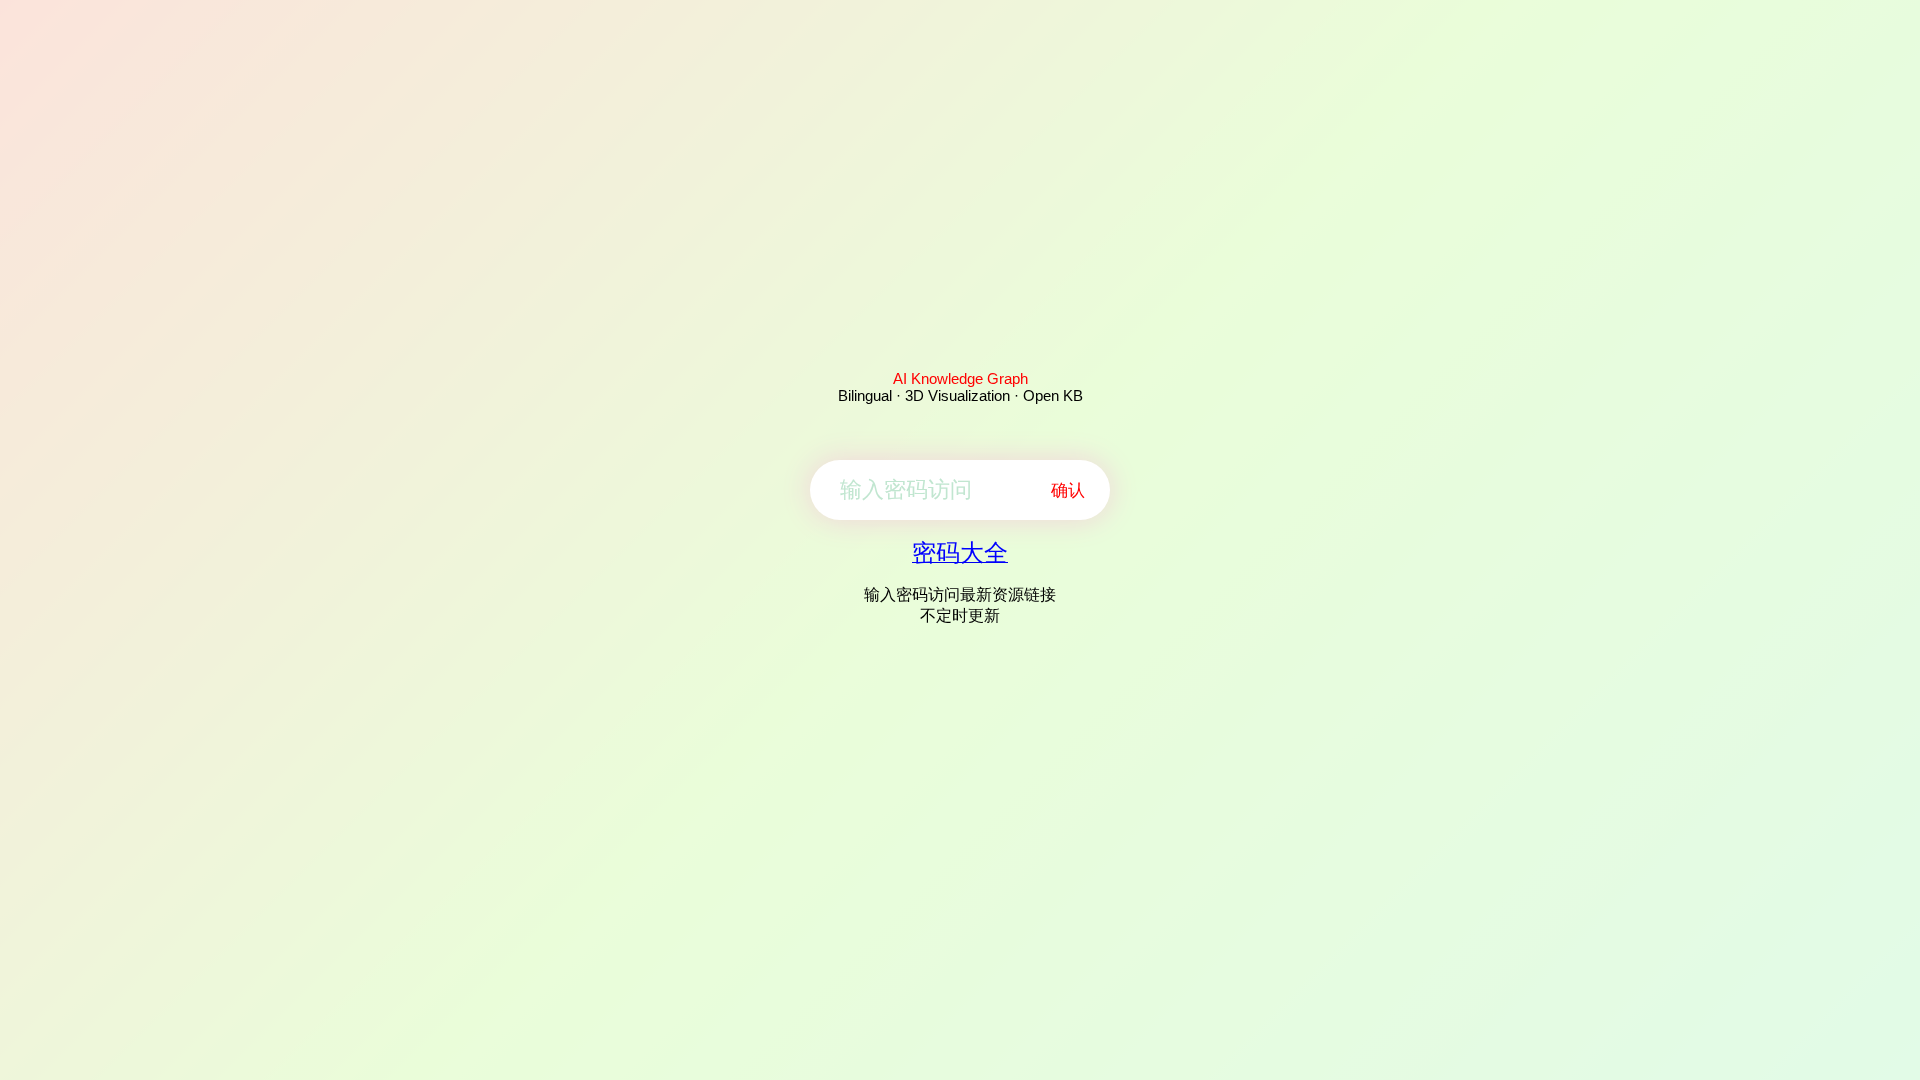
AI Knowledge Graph (960, 378)
